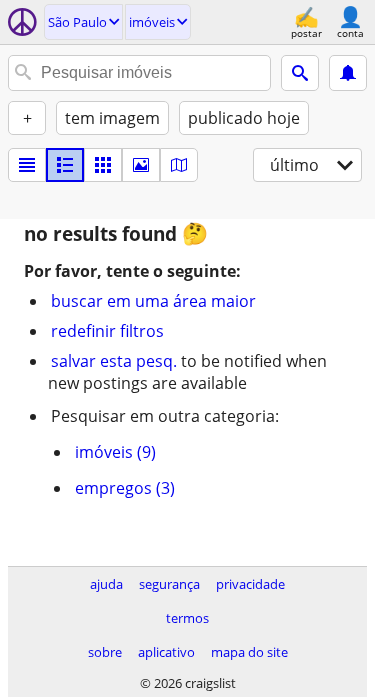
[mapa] (179, 165)
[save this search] (348, 73)
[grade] (103, 165)
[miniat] (65, 165)
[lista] (27, 165)
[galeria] (141, 165)
